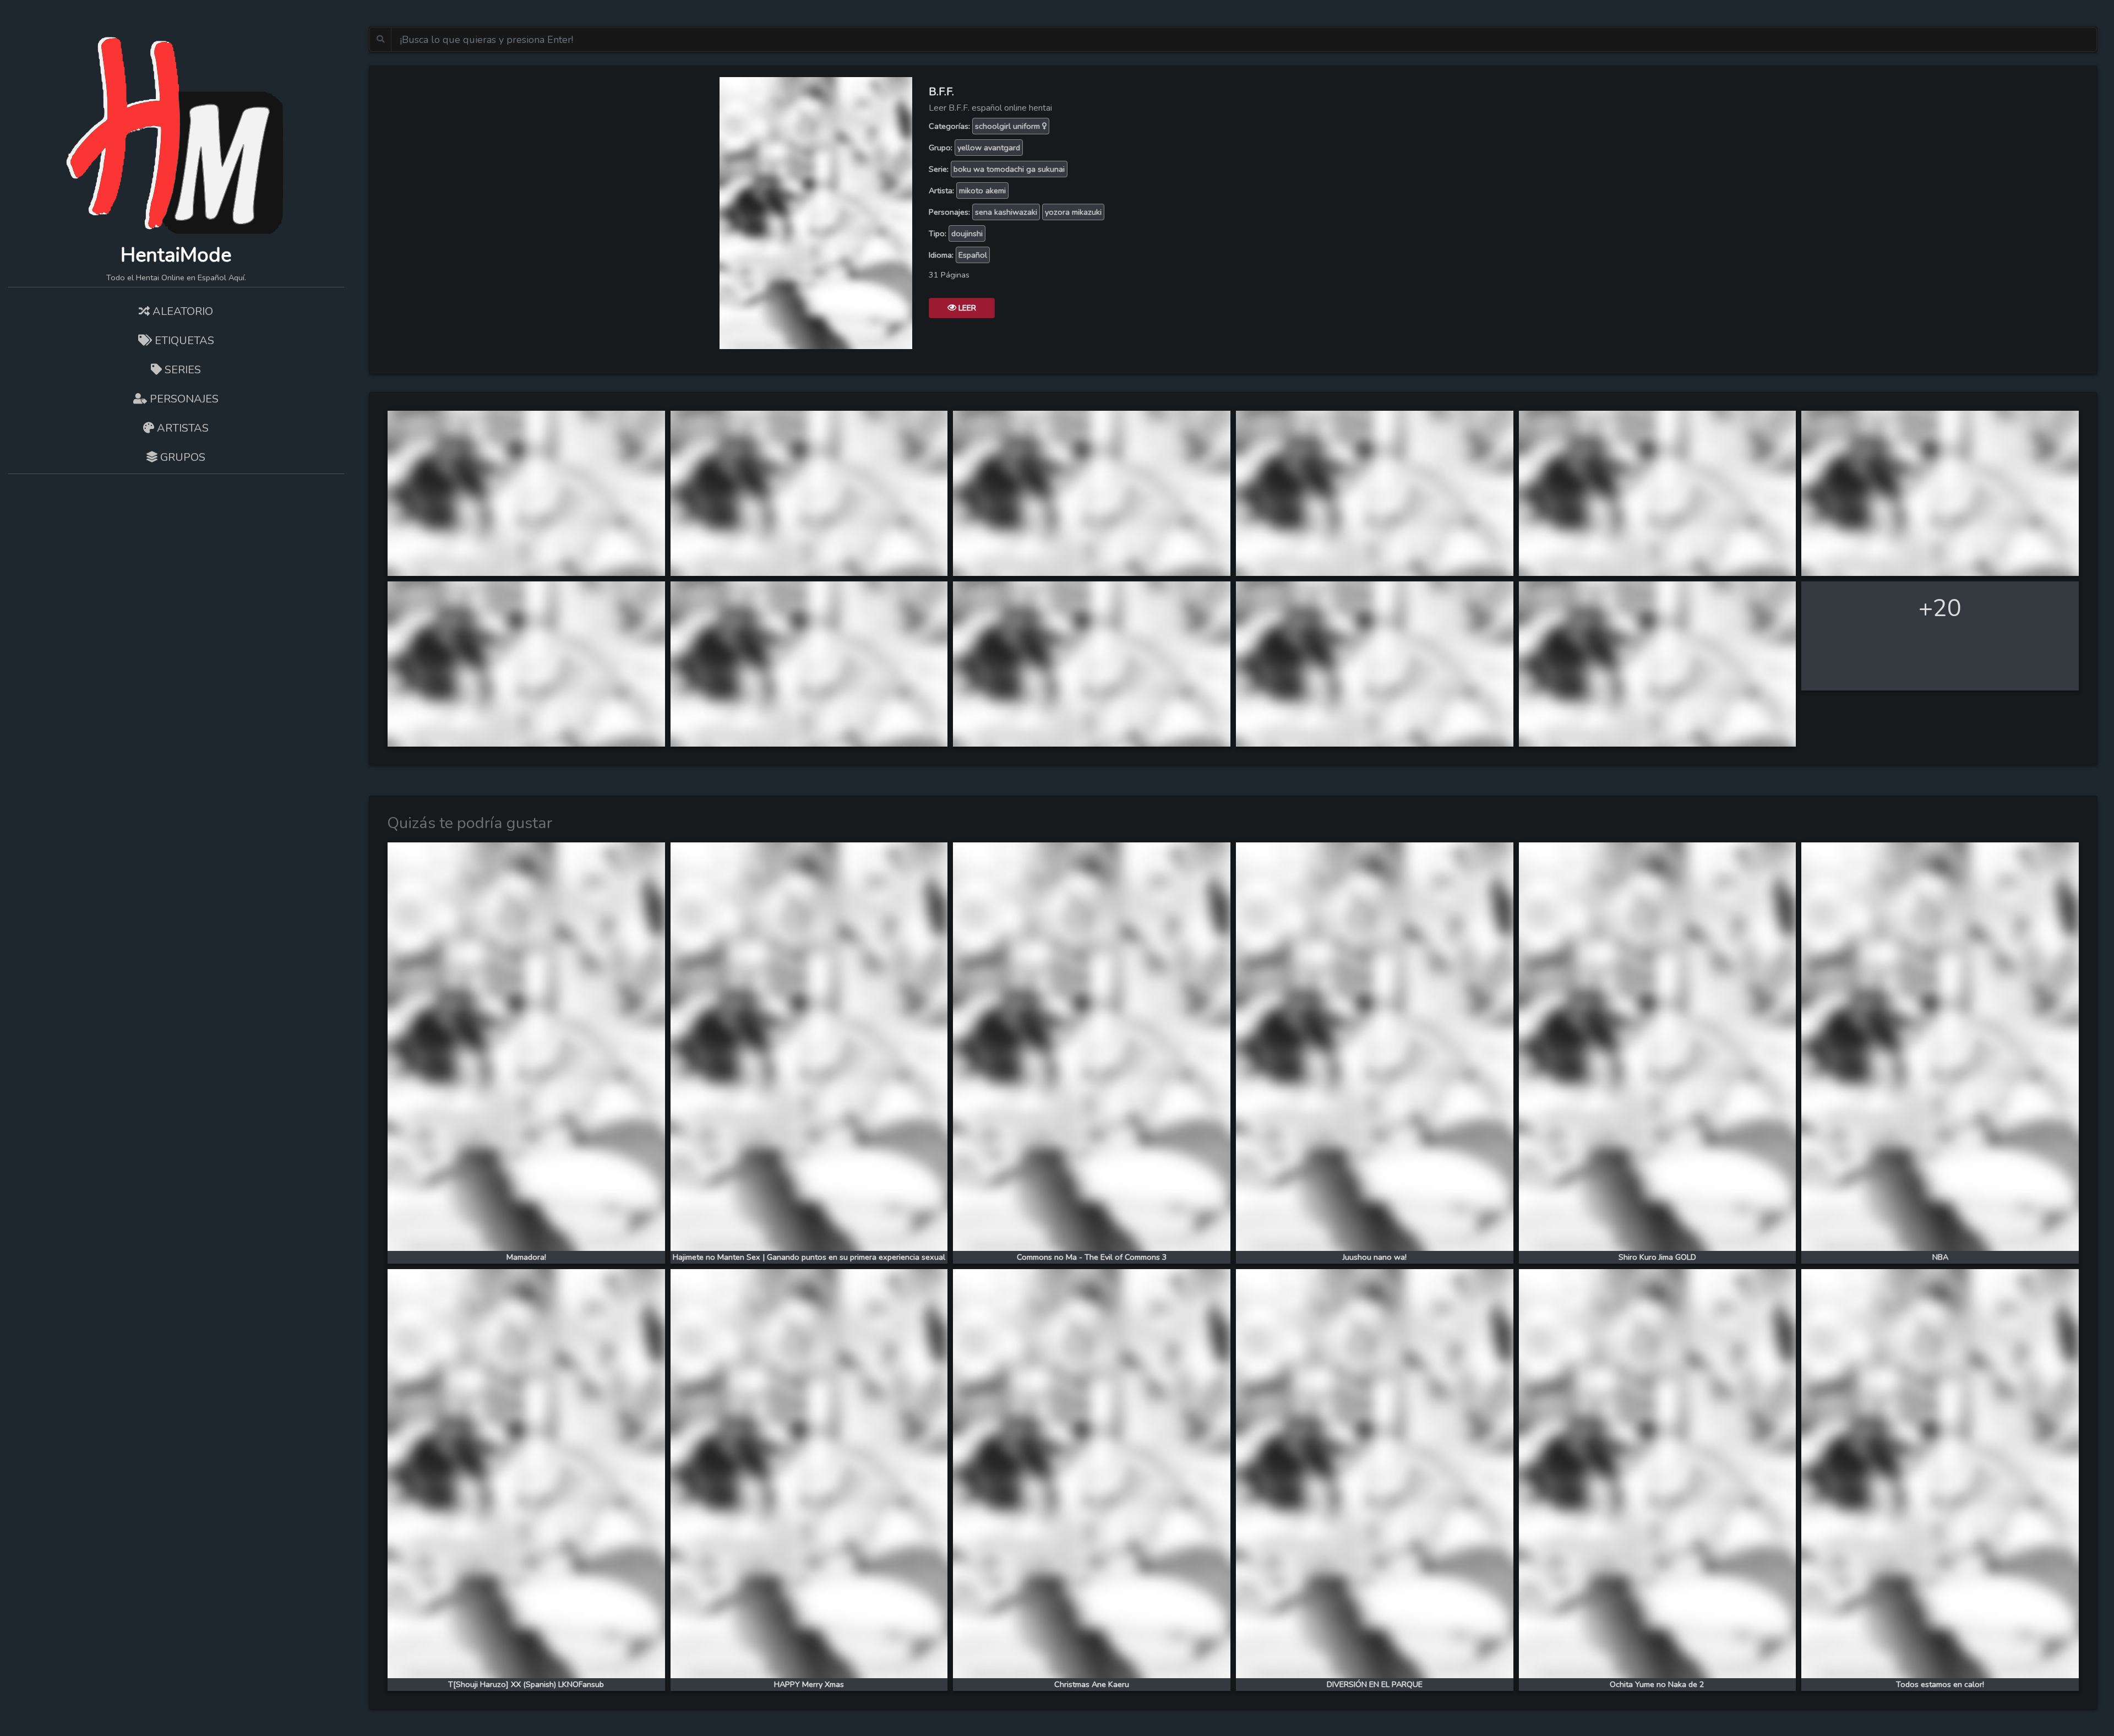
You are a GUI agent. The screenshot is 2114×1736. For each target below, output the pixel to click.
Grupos (181, 457)
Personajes (183, 399)
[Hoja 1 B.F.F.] (526, 492)
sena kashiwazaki (1006, 212)
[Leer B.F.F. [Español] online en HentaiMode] (816, 212)
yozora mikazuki (1073, 212)
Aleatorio (181, 311)
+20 (1940, 608)
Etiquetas (183, 341)
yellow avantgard (989, 148)
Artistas (181, 428)
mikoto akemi (982, 191)
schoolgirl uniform (1009, 126)
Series (181, 370)
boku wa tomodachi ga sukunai (1009, 169)
